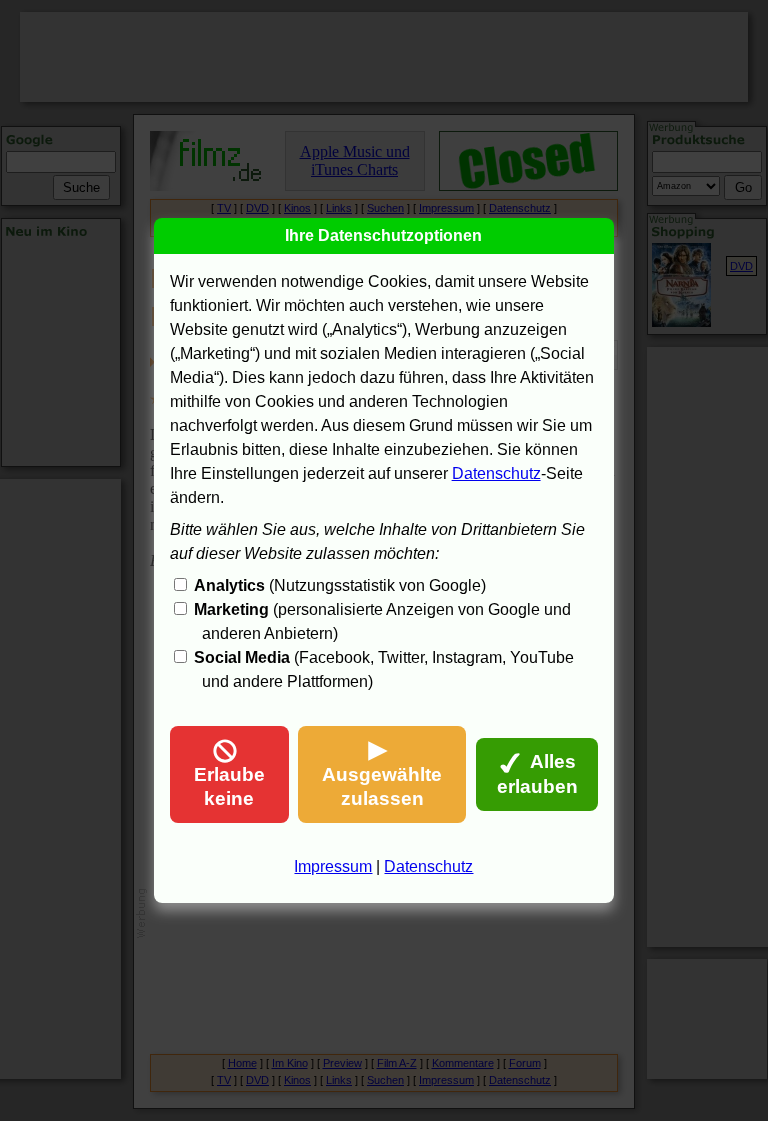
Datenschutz (496, 473)
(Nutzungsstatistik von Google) (340, 585)
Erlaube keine (229, 786)
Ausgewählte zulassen (382, 786)
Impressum (333, 866)
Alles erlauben (537, 774)
